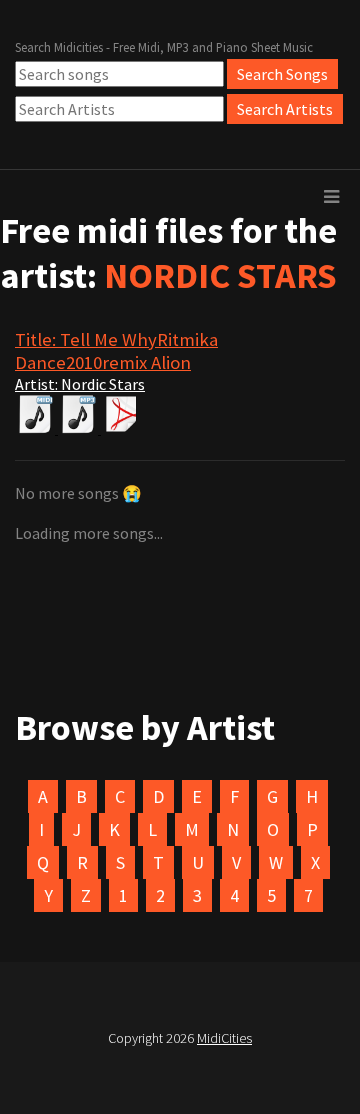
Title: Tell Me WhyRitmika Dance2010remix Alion (116, 351)
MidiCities (224, 1038)
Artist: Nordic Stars (80, 384)
